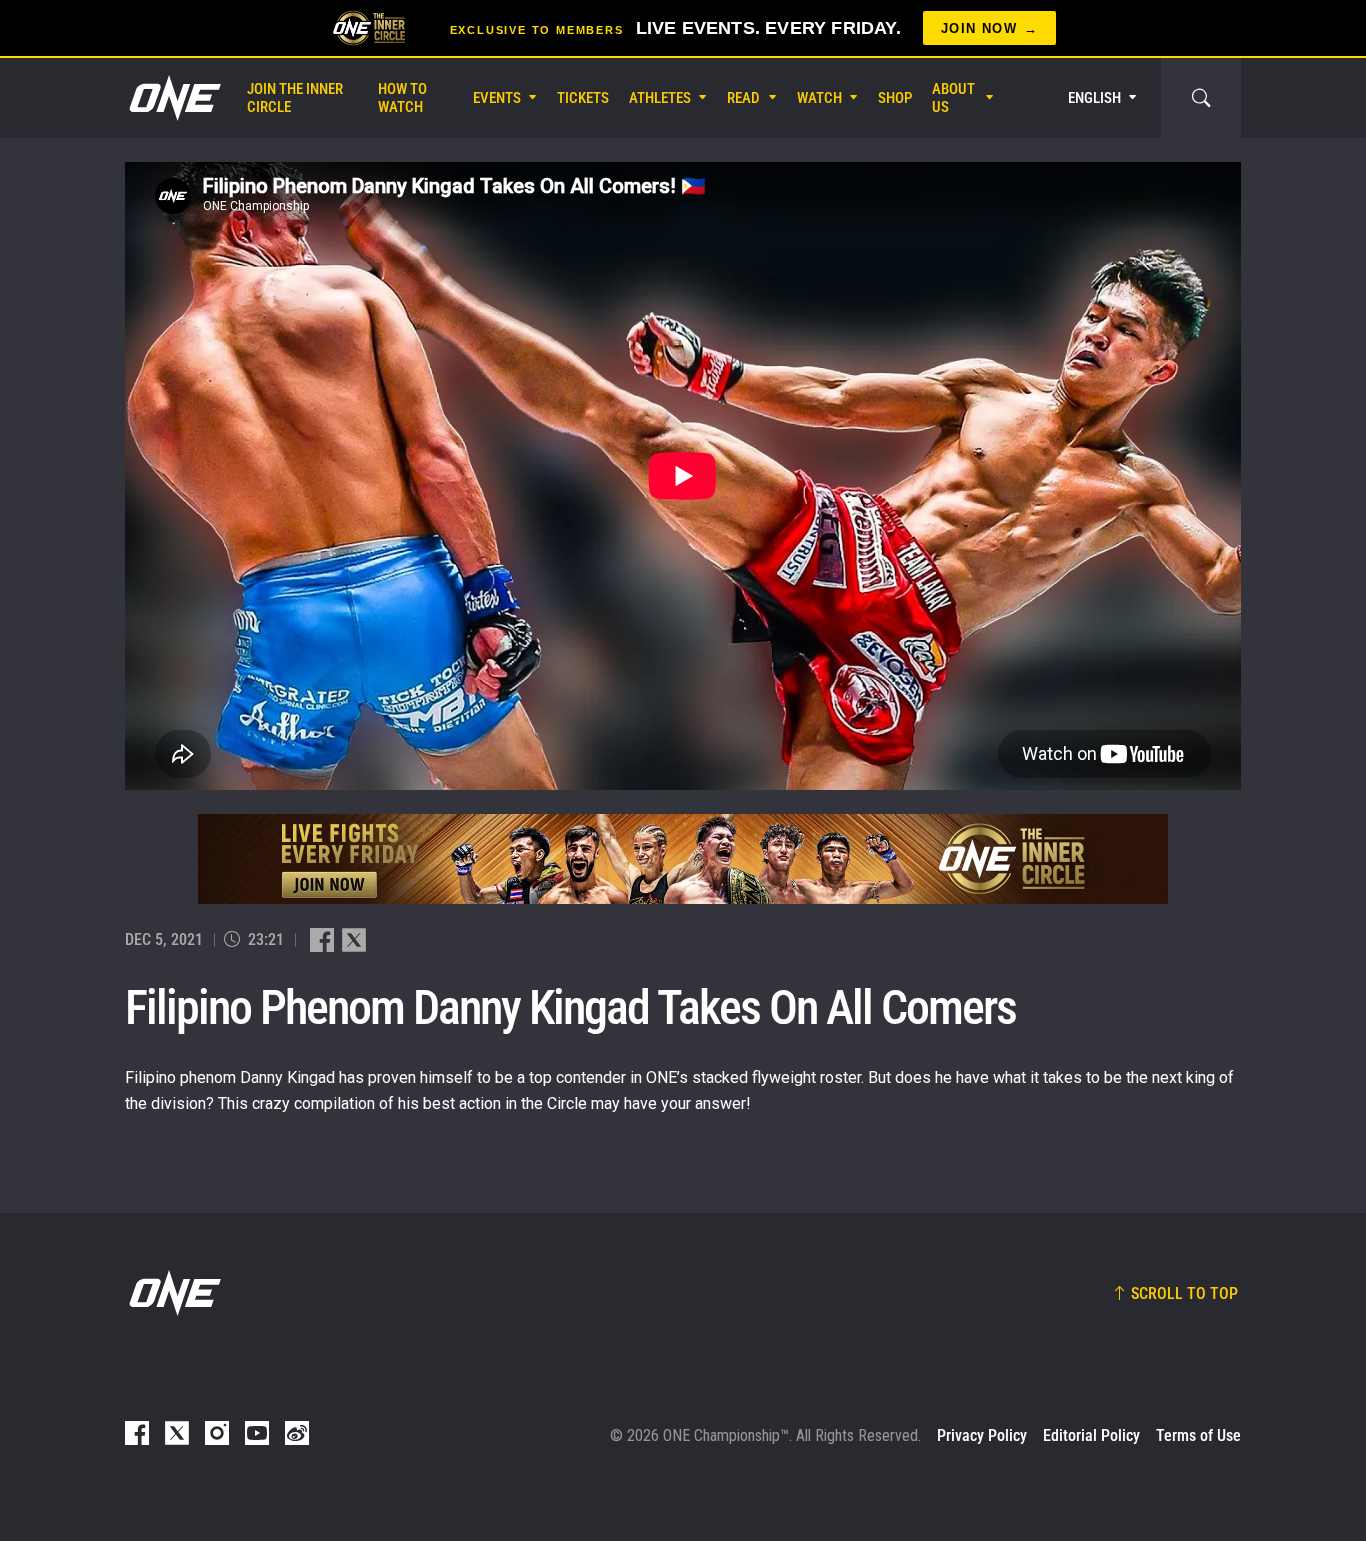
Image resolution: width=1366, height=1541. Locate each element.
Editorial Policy (1091, 1435)
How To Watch (402, 98)
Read (743, 98)
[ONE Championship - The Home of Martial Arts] (173, 98)
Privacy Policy (982, 1435)
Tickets (583, 98)
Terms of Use (1198, 1435)
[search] (1201, 98)
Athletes (660, 98)
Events (497, 98)
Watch (819, 98)
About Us (953, 98)
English (1094, 98)
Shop (895, 98)
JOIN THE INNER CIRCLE (295, 98)
